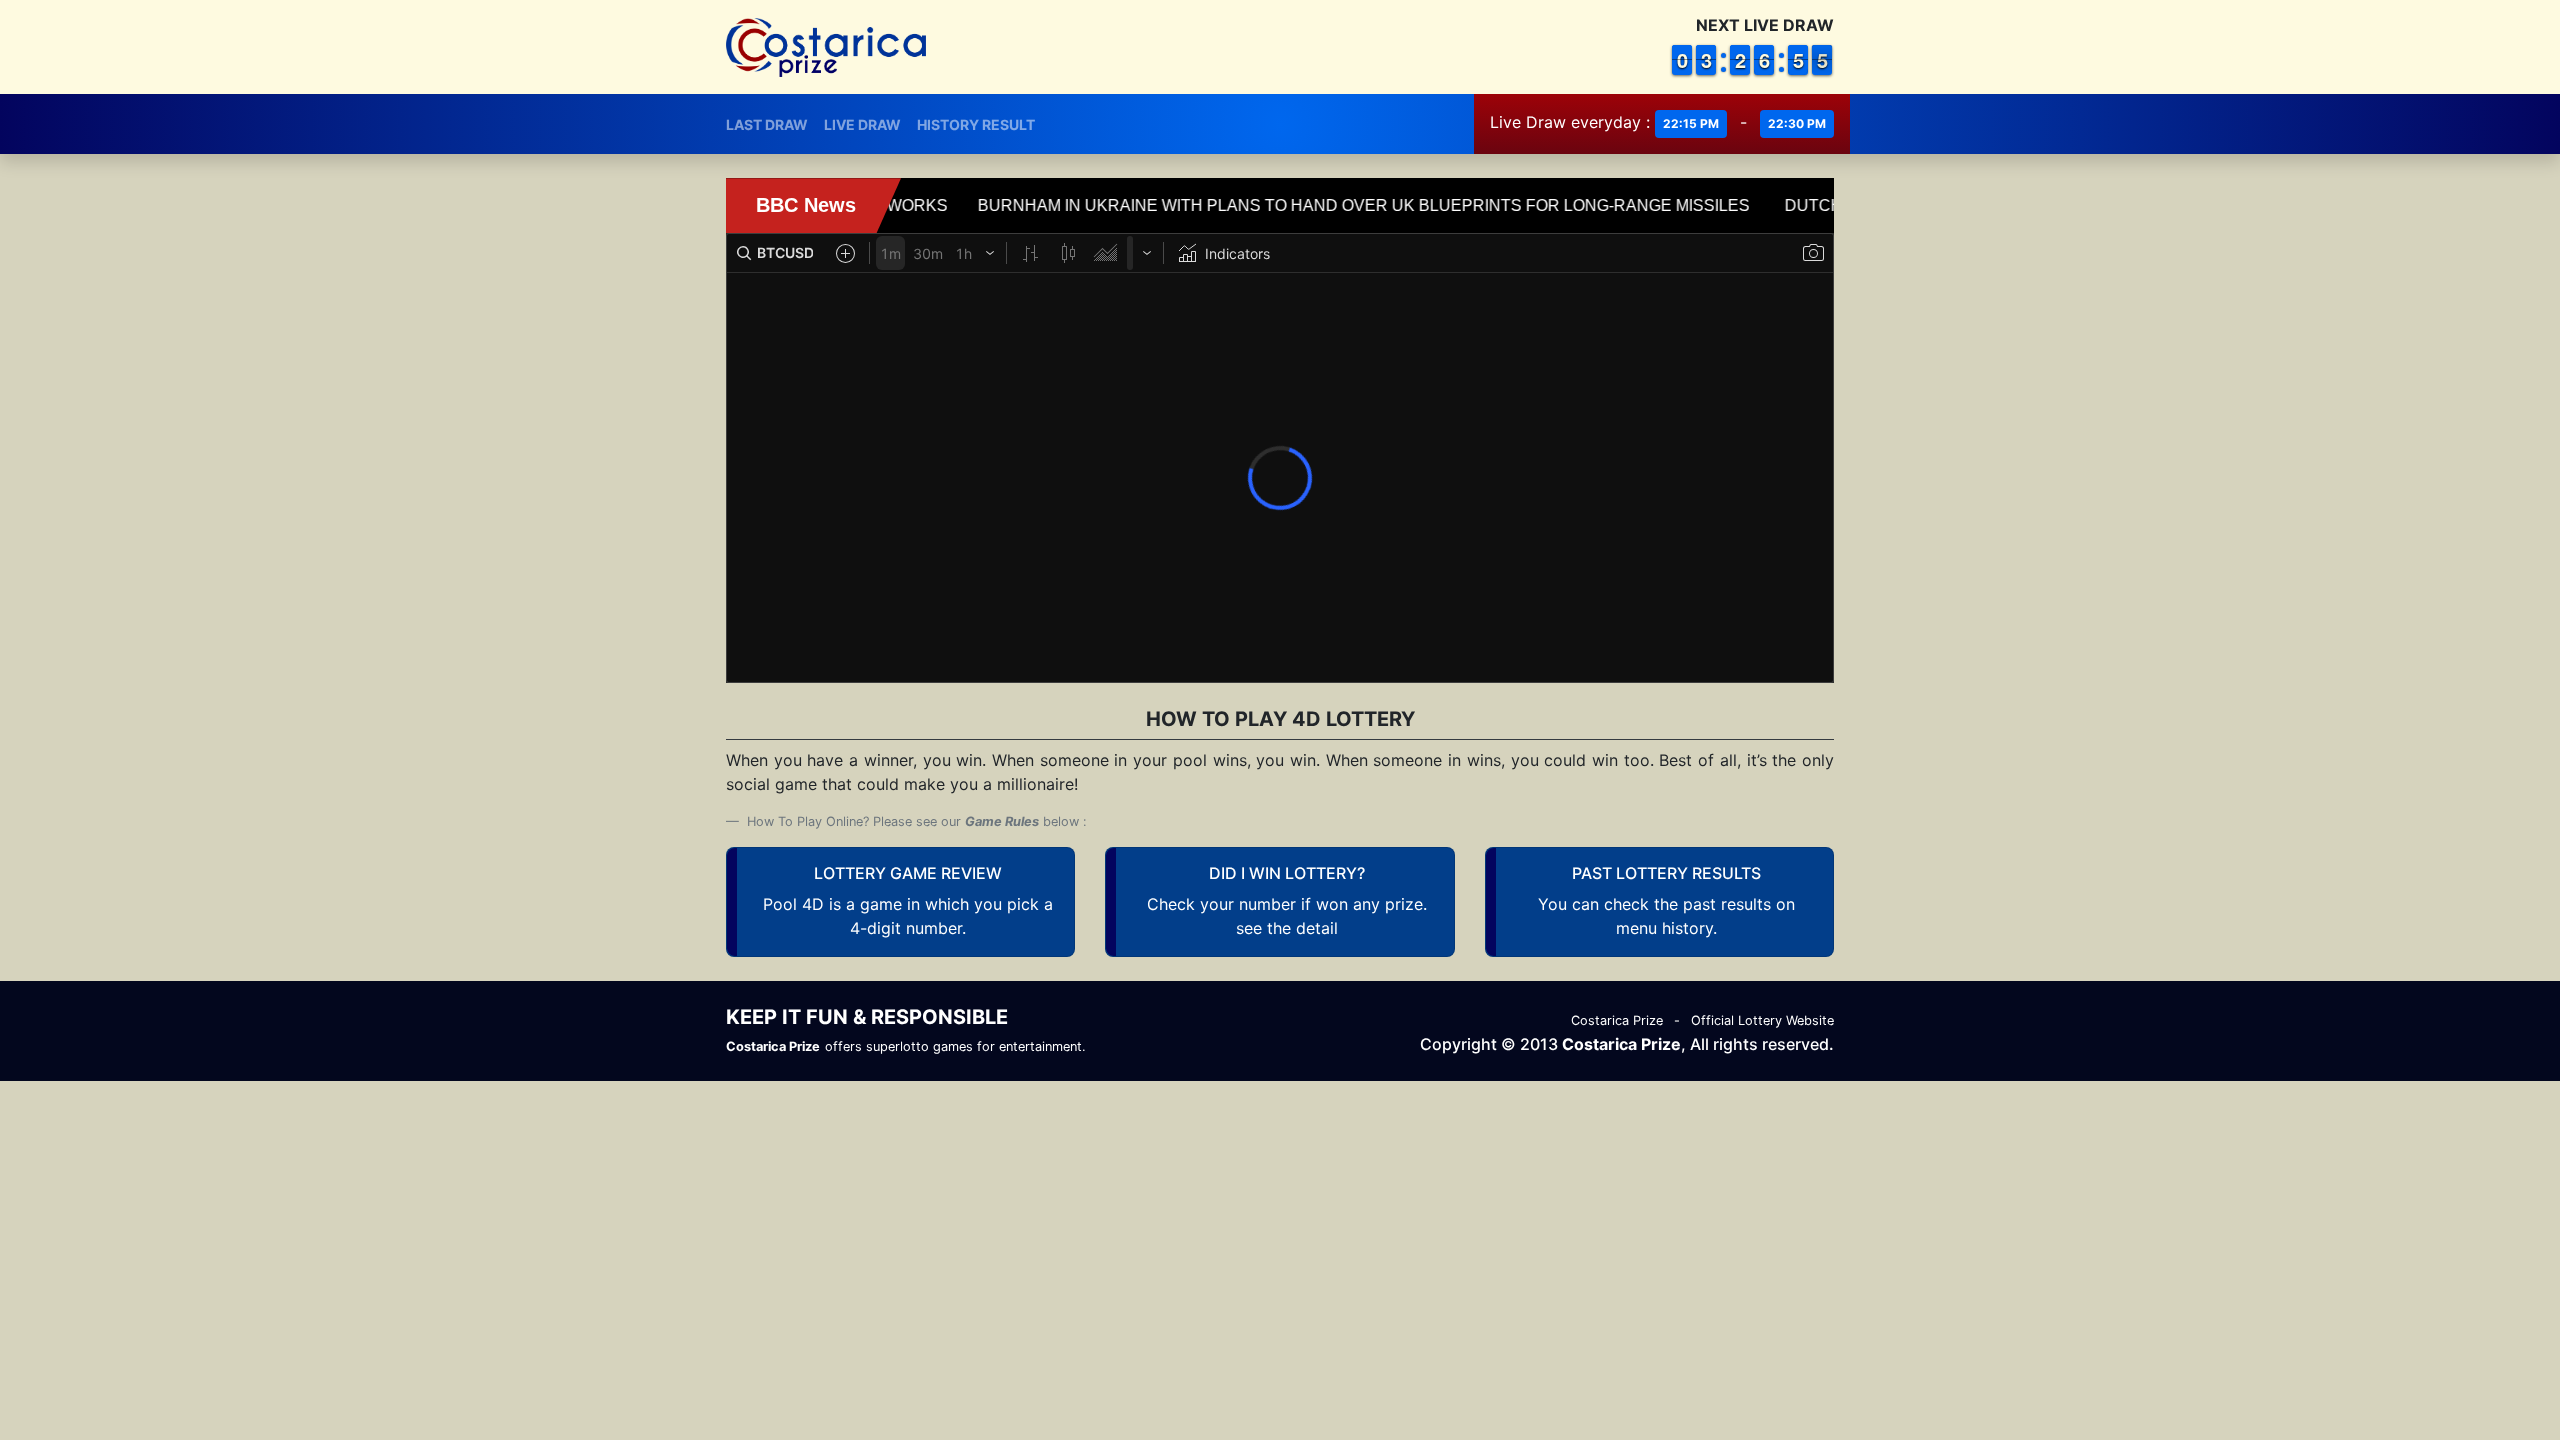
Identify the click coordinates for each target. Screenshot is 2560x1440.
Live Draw (862, 124)
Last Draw (767, 124)
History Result (976, 124)
